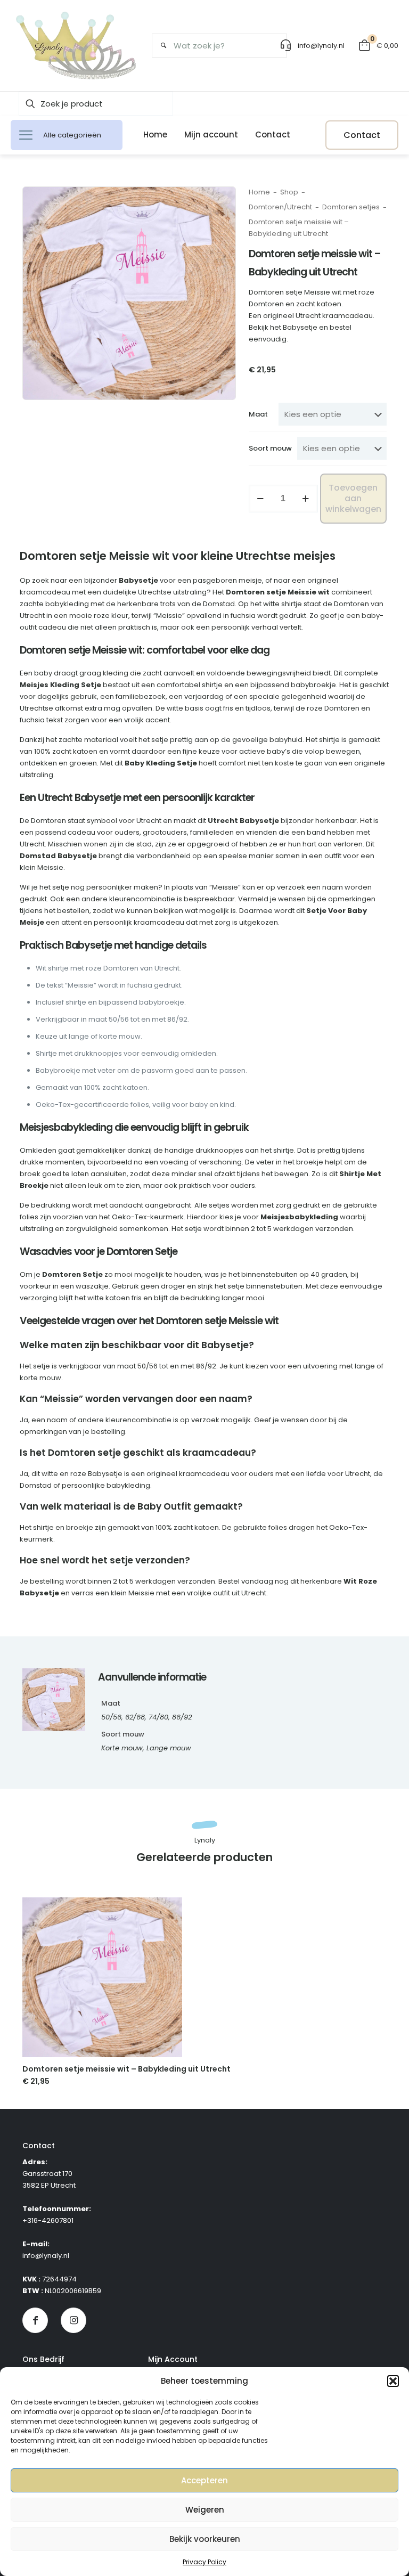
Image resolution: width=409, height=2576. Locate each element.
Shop (289, 192)
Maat (258, 414)
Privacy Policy (204, 2562)
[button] (393, 2381)
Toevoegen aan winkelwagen (353, 498)
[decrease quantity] (261, 499)
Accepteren (204, 2480)
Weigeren (205, 2510)
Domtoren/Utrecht (280, 207)
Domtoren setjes (351, 207)
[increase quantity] (306, 499)
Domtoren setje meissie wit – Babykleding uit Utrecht (126, 2069)
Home (259, 192)
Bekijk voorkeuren (205, 2539)
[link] (102, 1977)
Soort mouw (270, 448)
